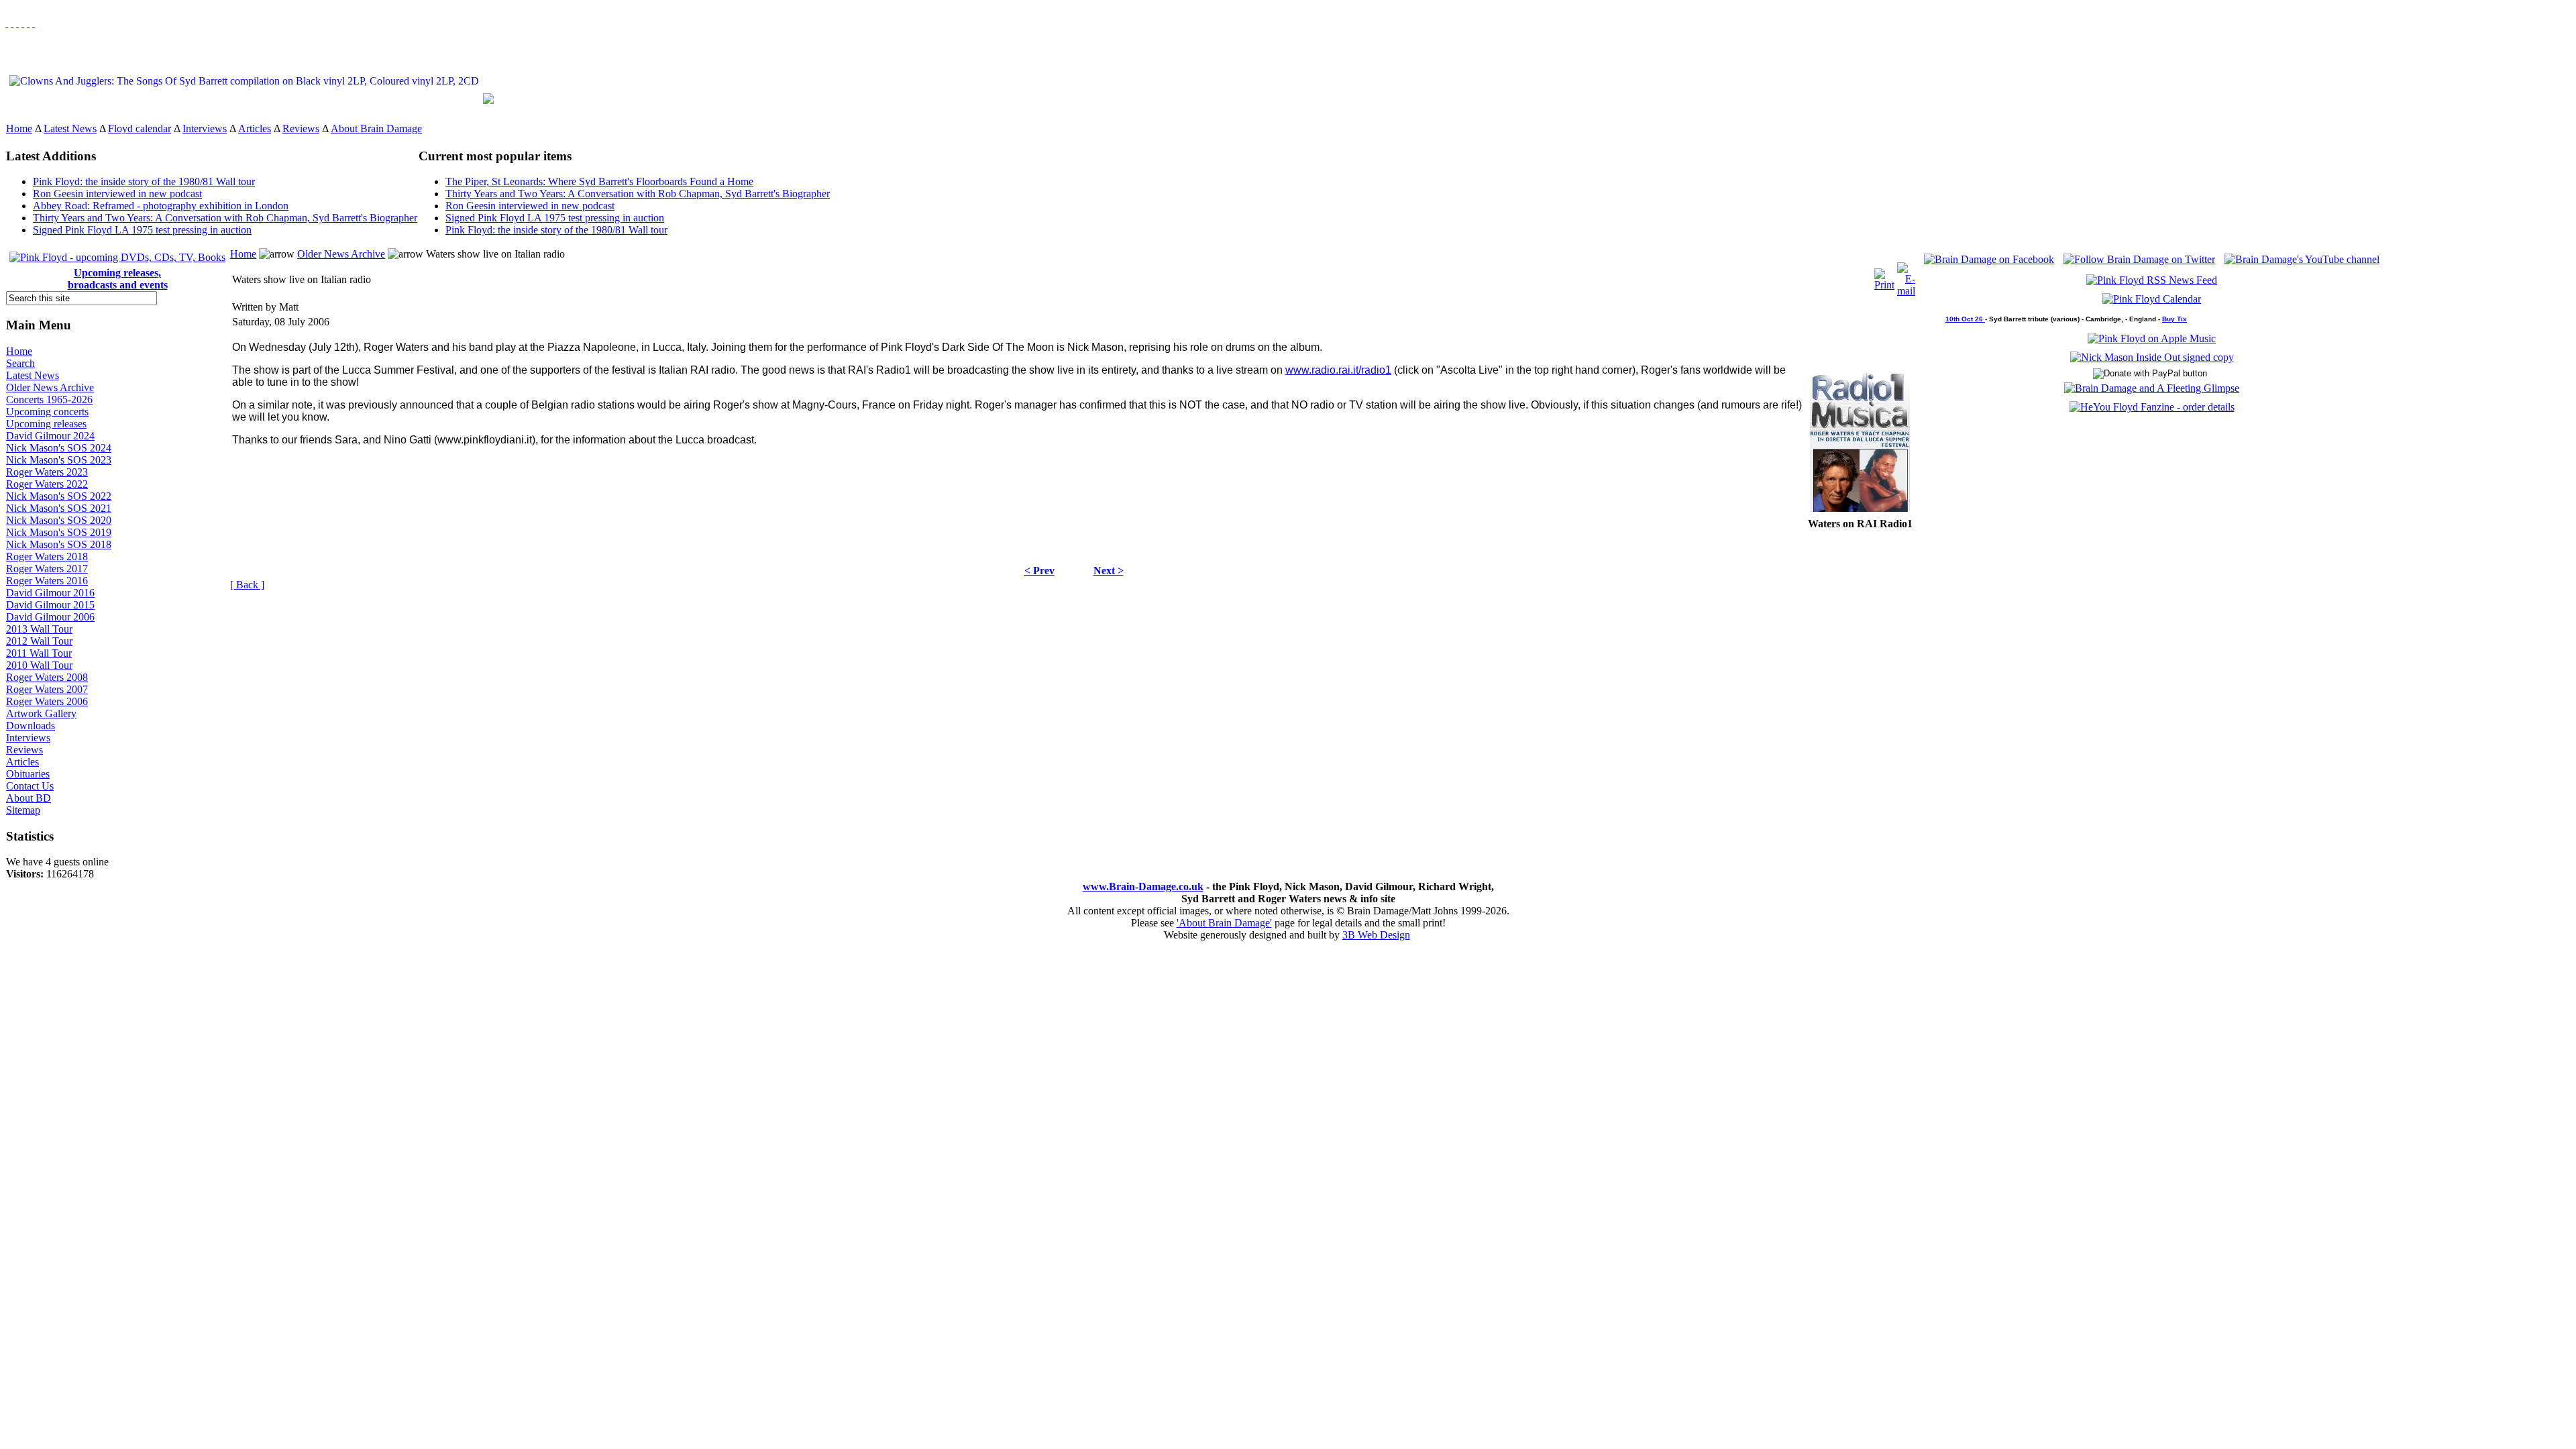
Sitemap (23, 810)
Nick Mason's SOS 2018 (59, 544)
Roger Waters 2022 (47, 484)
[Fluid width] (7, 23)
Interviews (205, 128)
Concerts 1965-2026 (49, 399)
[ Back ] (247, 585)
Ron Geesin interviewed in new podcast (117, 194)
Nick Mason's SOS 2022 (59, 496)
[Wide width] (12, 23)
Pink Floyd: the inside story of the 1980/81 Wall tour (144, 181)
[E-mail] (1906, 276)
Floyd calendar (140, 128)
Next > (1109, 571)
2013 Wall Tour (39, 629)
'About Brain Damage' (1224, 923)
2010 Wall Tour (39, 665)
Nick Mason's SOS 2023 (59, 460)
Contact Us (30, 786)
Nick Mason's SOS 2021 (59, 508)
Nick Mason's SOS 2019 (59, 532)
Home (19, 128)
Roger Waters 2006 (47, 701)
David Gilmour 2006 (50, 617)
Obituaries (28, 774)
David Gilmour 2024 (50, 436)
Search (20, 363)
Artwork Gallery (41, 713)
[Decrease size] (34, 23)
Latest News (70, 128)
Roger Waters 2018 (47, 556)
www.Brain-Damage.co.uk (1143, 887)
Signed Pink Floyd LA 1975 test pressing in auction (142, 230)
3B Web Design (1376, 935)
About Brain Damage (376, 128)
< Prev (1039, 571)
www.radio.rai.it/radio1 (1338, 370)
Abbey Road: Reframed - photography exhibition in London (161, 206)
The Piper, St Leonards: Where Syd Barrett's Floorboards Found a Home (599, 181)
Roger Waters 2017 (47, 569)
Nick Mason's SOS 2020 (59, 520)
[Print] (1884, 276)
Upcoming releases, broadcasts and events (118, 279)
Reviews (301, 128)
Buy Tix (2175, 319)
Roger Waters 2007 (47, 689)
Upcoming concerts (47, 412)
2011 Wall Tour (39, 653)
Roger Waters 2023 (47, 472)
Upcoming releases (46, 424)
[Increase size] (23, 23)
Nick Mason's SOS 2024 (59, 448)
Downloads (31, 726)
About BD (29, 798)
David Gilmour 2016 (50, 593)
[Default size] (28, 23)
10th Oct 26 (1965, 319)
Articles (255, 128)
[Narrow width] (17, 23)
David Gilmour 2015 (50, 605)
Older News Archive (50, 387)
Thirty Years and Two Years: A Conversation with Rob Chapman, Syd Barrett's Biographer (225, 218)
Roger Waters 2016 (47, 581)
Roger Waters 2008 (47, 677)
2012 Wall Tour (39, 641)
